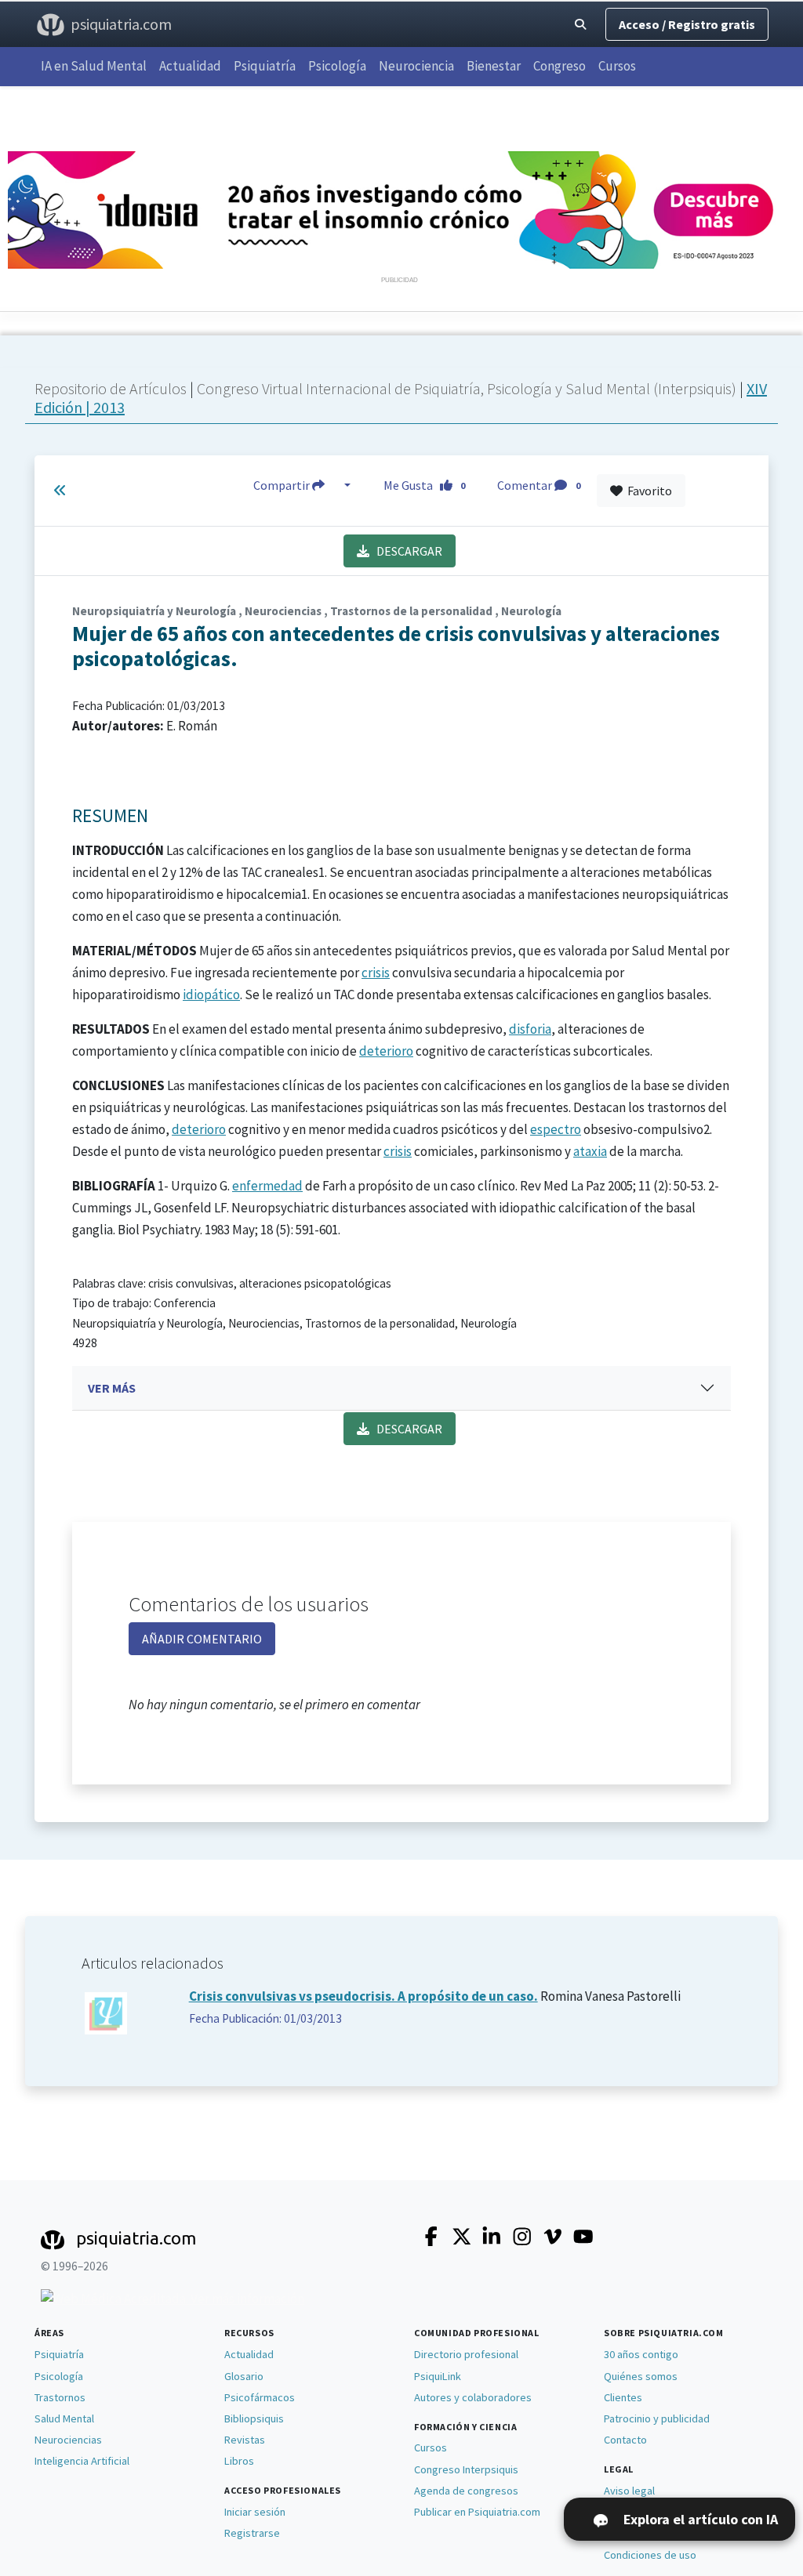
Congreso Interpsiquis (466, 2469)
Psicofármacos (260, 2397)
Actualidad (190, 66)
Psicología (337, 66)
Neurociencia (416, 66)
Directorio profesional (466, 2354)
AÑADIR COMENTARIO (202, 1639)
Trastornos (60, 2397)
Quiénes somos (641, 2376)
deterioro (386, 1051)
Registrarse (252, 2533)
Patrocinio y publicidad (657, 2418)
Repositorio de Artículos (111, 388)
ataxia (590, 1151)
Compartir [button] (283, 485)
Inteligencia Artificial (82, 2461)
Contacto (625, 2440)
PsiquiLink (438, 2376)
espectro (556, 1129)
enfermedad (267, 1186)
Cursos (617, 66)
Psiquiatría (265, 66)
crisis (376, 973)
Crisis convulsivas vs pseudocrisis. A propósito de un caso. (363, 1996)
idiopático (211, 995)
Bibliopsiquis (254, 2418)
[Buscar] (580, 25)
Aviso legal (629, 2491)
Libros (239, 2461)
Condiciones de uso (650, 2555)
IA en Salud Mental (94, 66)
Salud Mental (64, 2418)
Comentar (539, 485)
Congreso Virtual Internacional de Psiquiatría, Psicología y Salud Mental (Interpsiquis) (468, 388)
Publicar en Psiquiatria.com (477, 2512)
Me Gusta (425, 485)
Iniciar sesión (255, 2512)
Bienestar (494, 66)
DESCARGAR (406, 551)
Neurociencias (68, 2440)
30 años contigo (641, 2354)
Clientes (623, 2397)
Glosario (244, 2376)
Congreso (560, 66)
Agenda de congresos (466, 2491)
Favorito (647, 491)
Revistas (245, 2440)
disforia (530, 1029)
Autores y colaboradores (473, 2397)
